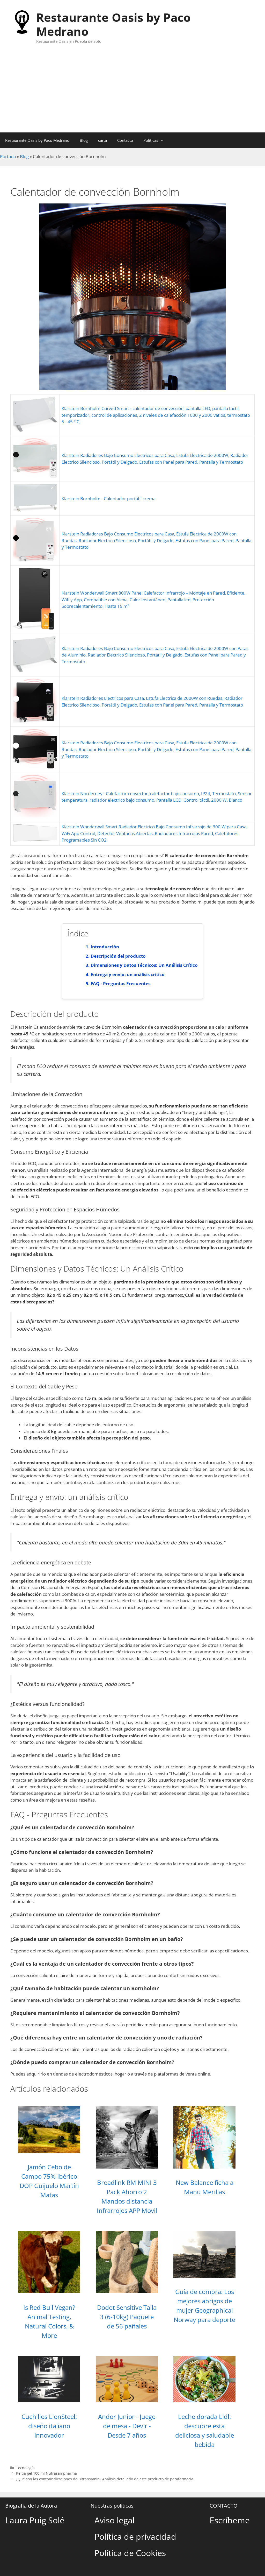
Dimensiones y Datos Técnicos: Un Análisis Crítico (144, 965)
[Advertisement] (132, 94)
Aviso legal (115, 2520)
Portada (8, 156)
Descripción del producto (118, 956)
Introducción (105, 947)
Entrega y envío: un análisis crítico (128, 974)
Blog (84, 140)
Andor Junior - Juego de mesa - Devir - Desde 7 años (127, 2426)
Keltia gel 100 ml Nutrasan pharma (46, 2473)
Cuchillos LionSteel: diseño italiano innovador (49, 2426)
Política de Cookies (130, 2553)
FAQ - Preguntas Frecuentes (120, 983)
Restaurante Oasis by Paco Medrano (113, 24)
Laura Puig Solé (35, 2520)
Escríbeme (230, 2520)
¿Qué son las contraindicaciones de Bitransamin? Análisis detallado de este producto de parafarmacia (105, 2479)
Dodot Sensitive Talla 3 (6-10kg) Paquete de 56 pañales (127, 2317)
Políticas (151, 140)
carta (102, 140)
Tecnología (25, 2468)
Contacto (125, 140)
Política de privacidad (135, 2536)
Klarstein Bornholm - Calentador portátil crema (109, 499)
